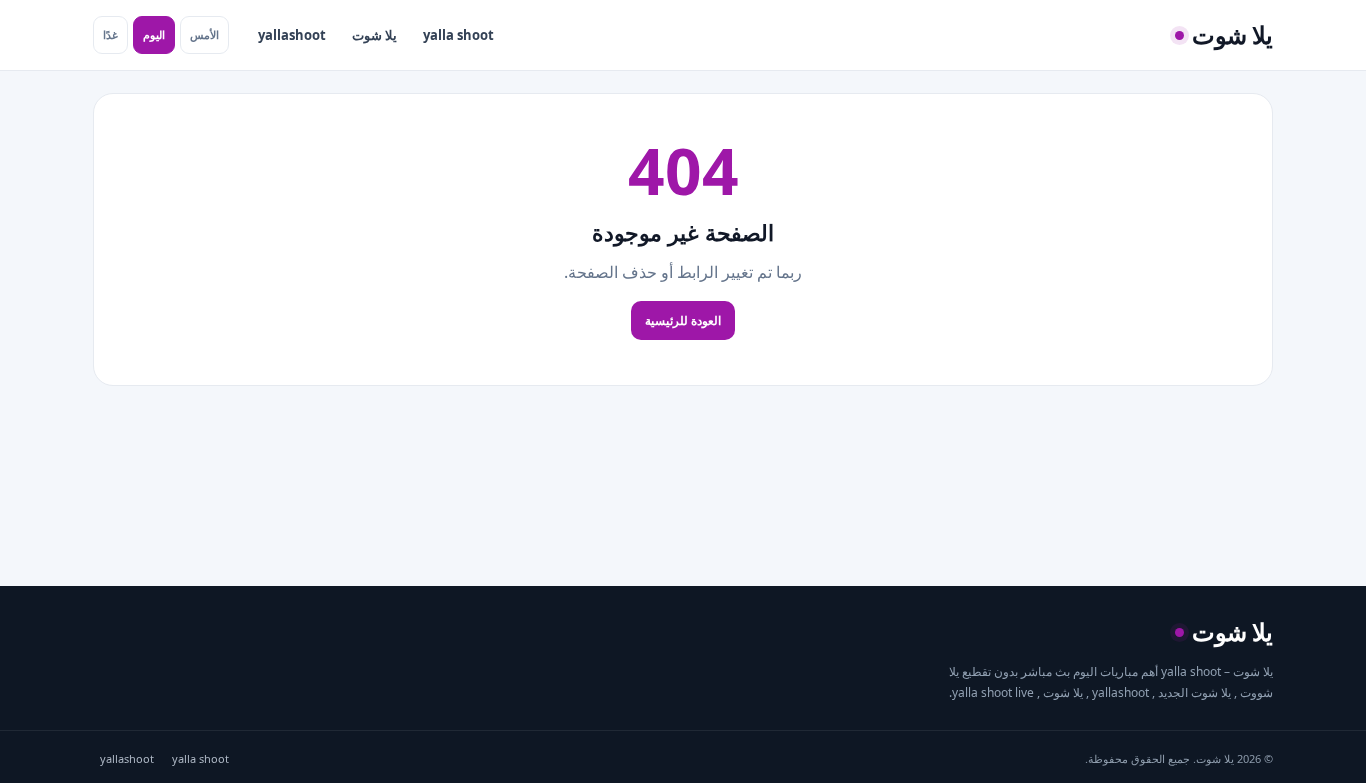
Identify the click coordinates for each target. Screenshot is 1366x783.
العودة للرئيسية (683, 320)
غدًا (110, 34)
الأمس (204, 34)
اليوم (154, 34)
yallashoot (292, 35)
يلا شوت (374, 35)
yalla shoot (458, 35)
